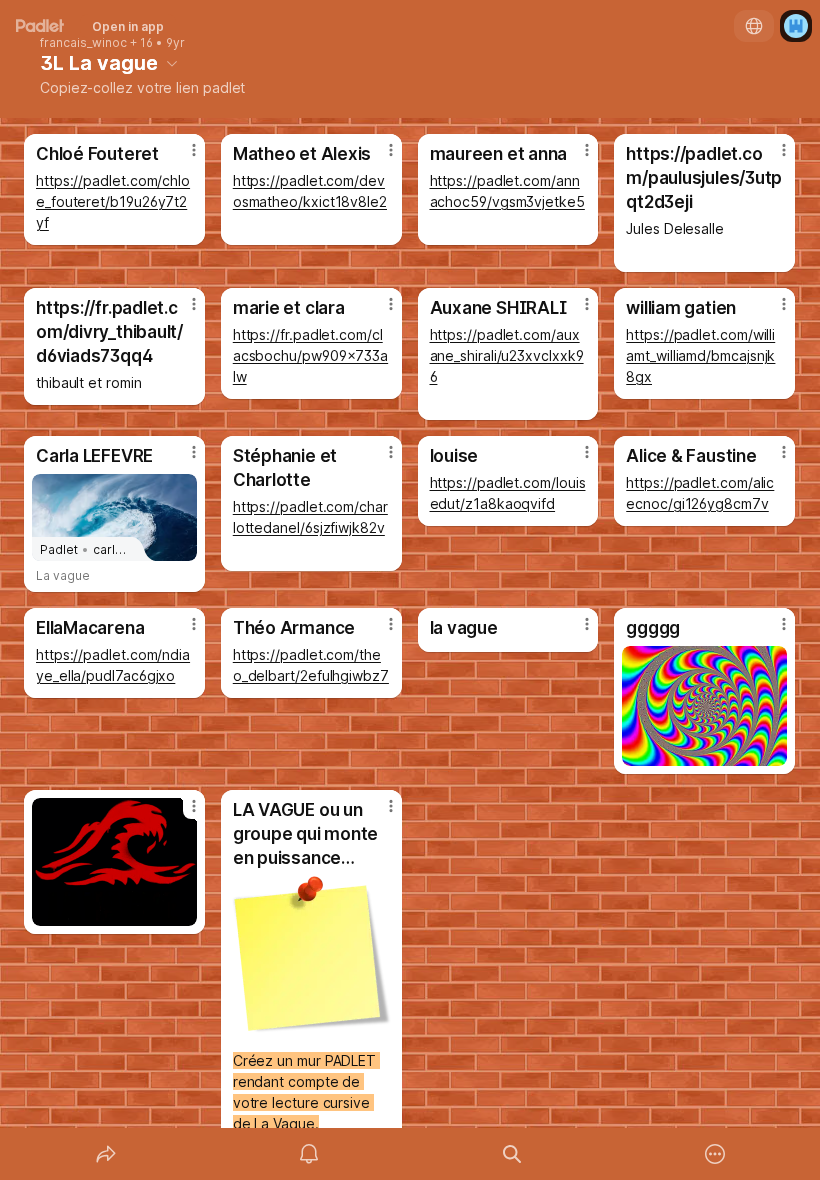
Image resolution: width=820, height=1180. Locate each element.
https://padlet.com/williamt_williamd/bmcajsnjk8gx (700, 355)
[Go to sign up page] (796, 26)
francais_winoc (83, 43)
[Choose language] (754, 26)
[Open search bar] (512, 1154)
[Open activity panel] (309, 1154)
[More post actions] (181, 158)
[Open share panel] (106, 1154)
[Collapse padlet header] (172, 63)
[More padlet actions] (715, 1154)
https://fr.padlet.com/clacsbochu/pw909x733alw (310, 355)
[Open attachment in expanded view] (704, 706)
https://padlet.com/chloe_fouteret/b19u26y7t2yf (113, 201)
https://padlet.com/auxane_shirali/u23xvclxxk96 (507, 355)
